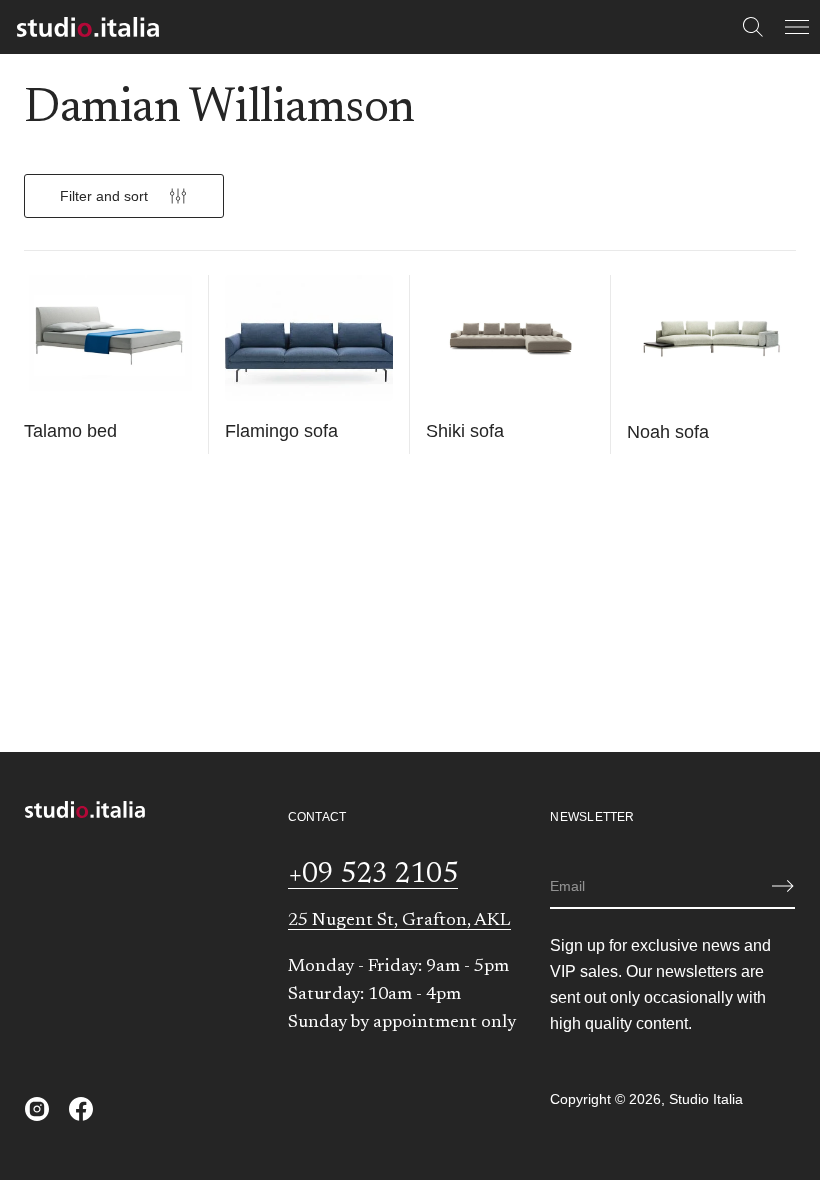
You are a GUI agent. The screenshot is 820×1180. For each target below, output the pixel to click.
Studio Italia (706, 1099)
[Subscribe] (783, 886)
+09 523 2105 (373, 875)
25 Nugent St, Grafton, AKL (399, 921)
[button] (753, 27)
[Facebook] (81, 1109)
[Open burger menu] (797, 27)
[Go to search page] (753, 27)
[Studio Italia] (88, 27)
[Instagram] (37, 1109)
